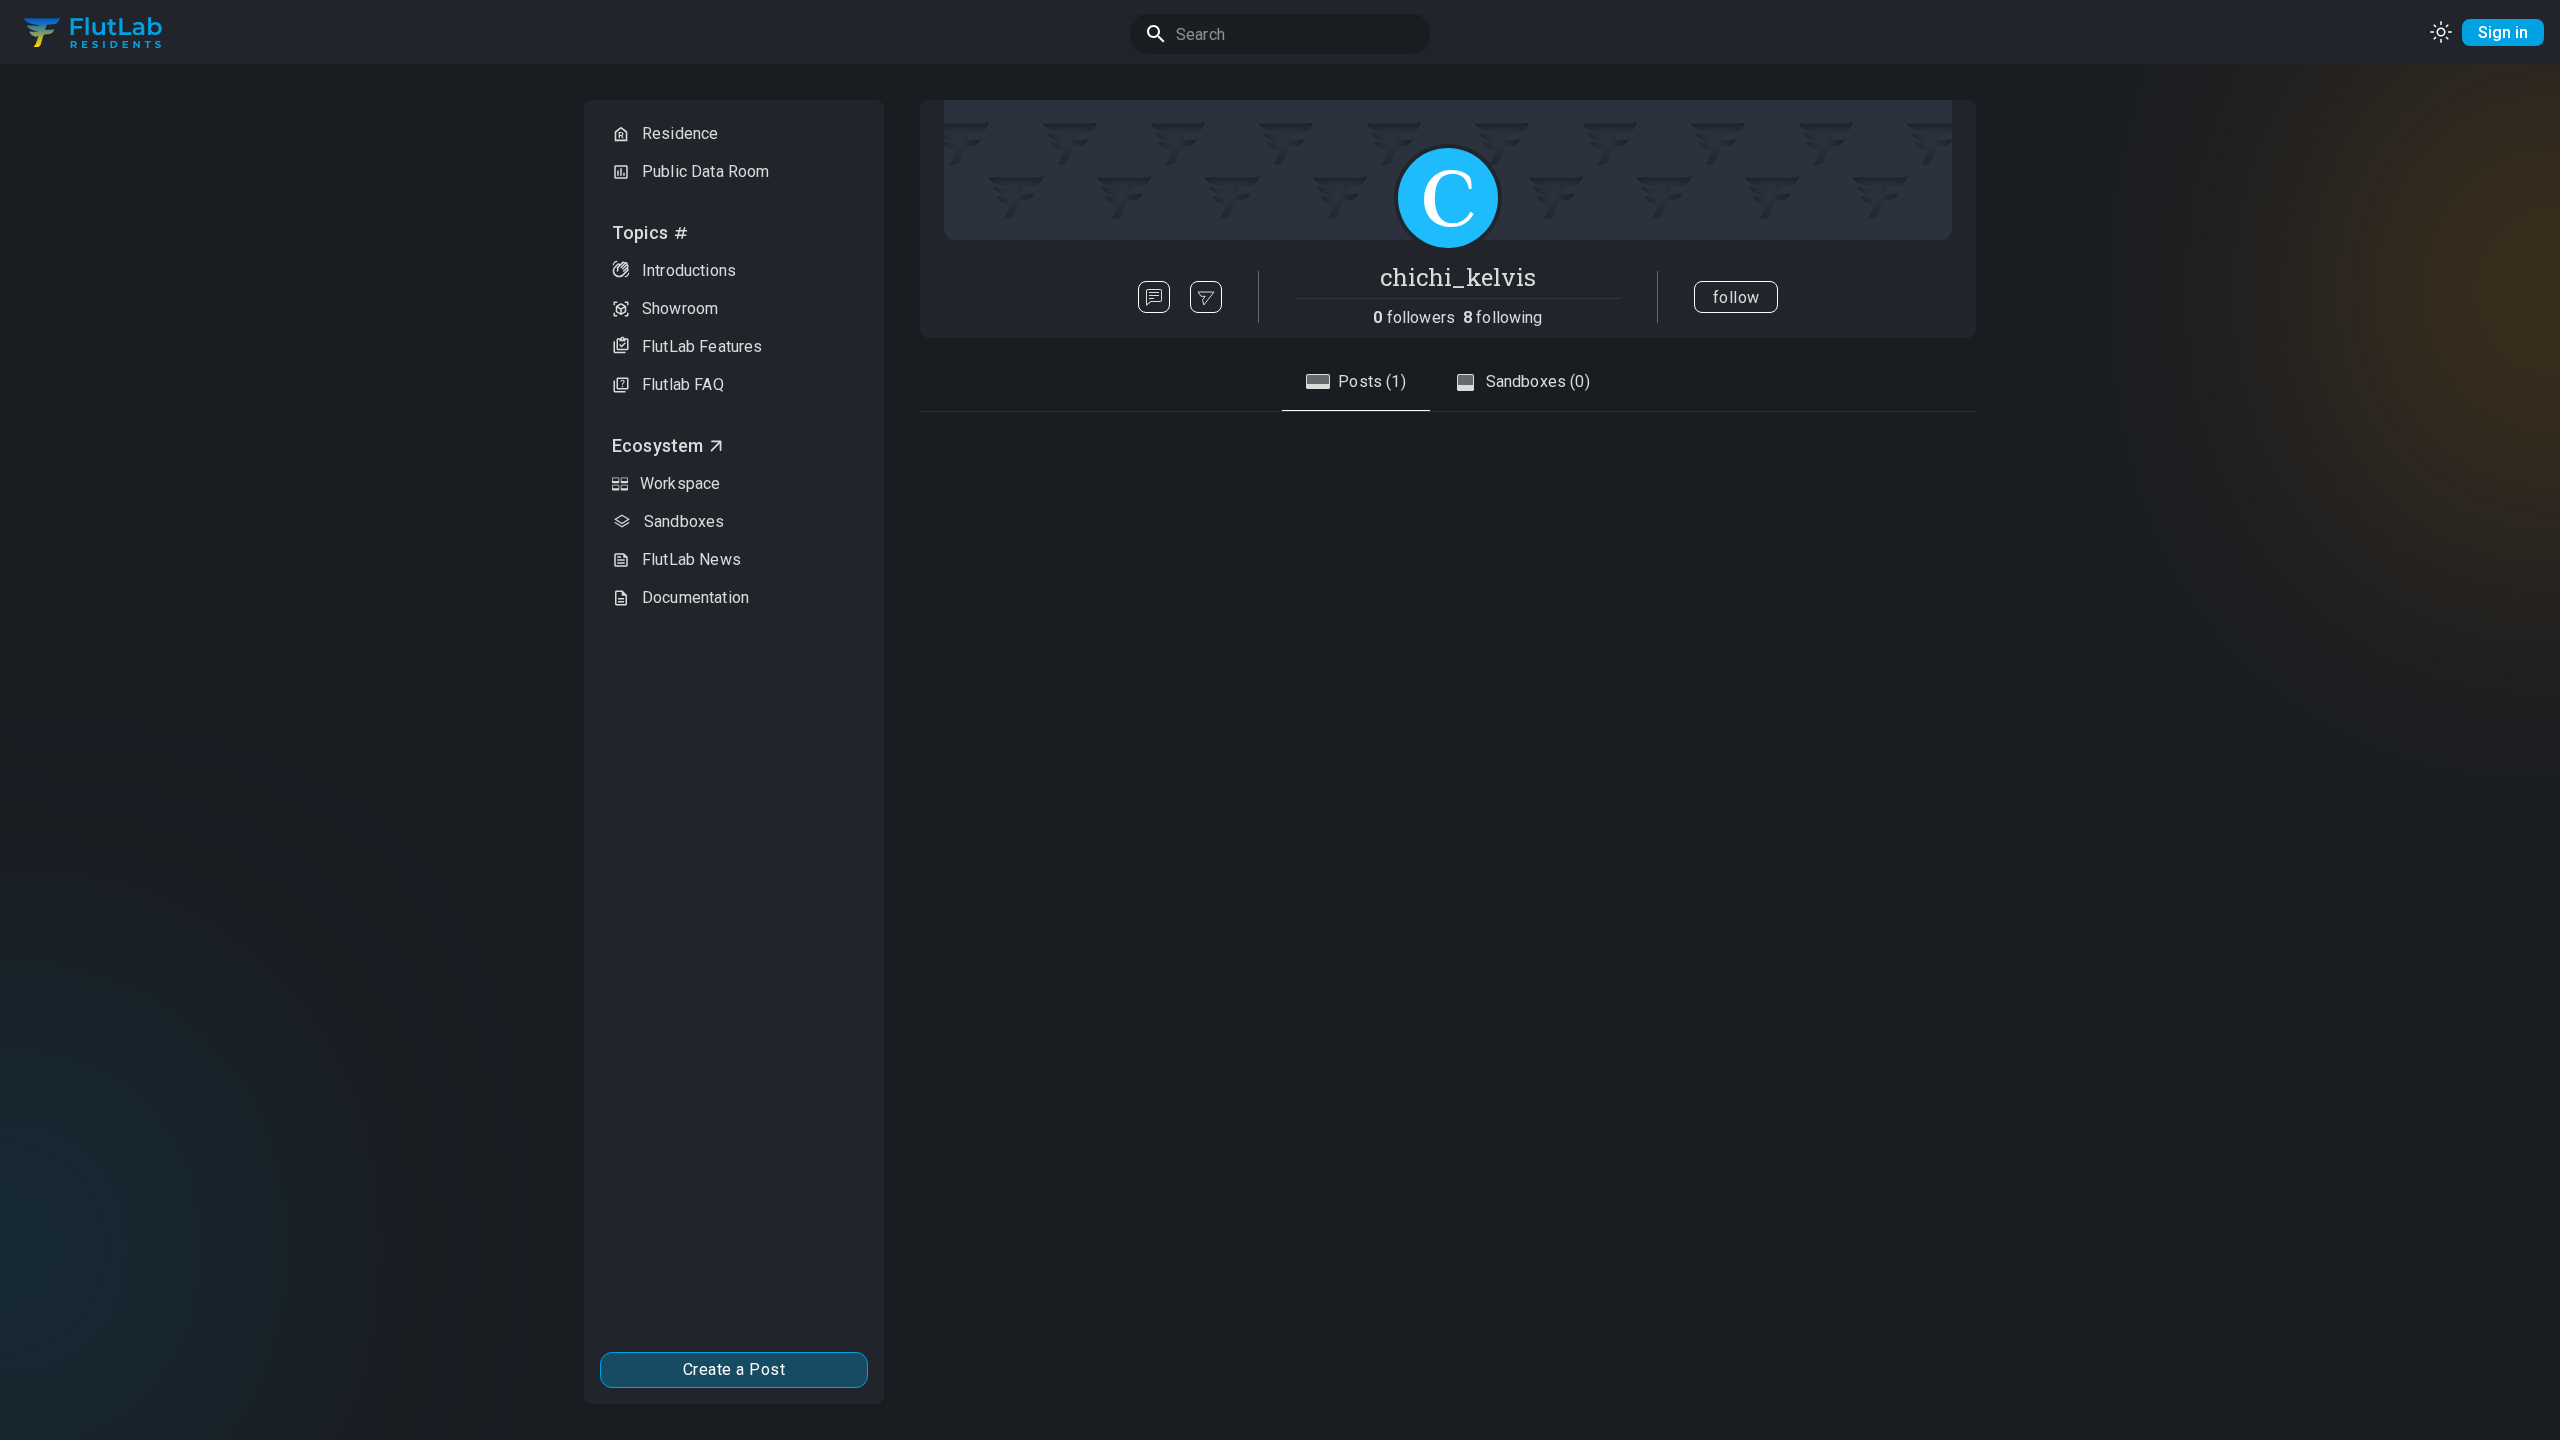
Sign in (2503, 32)
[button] (734, 134)
